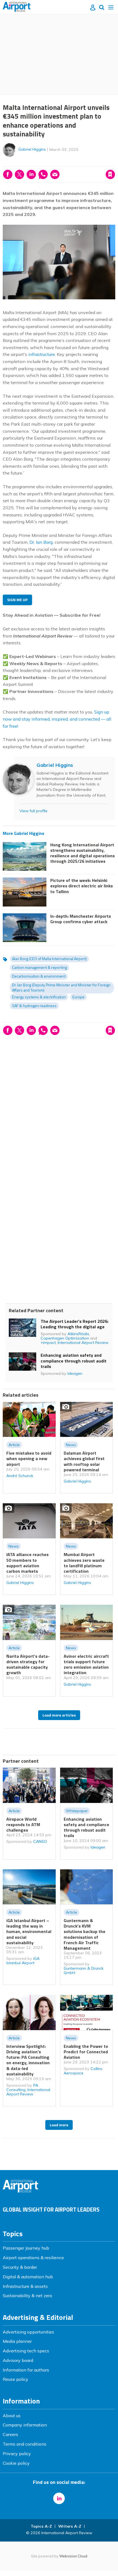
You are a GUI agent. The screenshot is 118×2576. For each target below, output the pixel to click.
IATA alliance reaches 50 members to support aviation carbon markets (27, 1563)
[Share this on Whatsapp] (43, 174)
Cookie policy (16, 2463)
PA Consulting (22, 2087)
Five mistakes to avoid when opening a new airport (29, 1459)
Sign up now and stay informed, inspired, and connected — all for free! (57, 719)
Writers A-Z (70, 2526)
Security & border (20, 2267)
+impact (48, 1343)
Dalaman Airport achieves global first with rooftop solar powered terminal (84, 1461)
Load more (59, 2125)
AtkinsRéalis (78, 1334)
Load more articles (59, 1715)
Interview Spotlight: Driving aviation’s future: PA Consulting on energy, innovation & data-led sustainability (28, 2060)
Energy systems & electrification (39, 997)
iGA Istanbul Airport (23, 1961)
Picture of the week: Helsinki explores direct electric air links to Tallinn (82, 886)
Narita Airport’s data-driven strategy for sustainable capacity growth (28, 1664)
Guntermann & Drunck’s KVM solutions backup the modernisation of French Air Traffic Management (85, 1934)
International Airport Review (83, 1343)
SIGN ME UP (17, 600)
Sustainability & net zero (27, 2296)
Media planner (17, 2341)
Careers (10, 2434)
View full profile (33, 811)
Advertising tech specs (26, 2351)
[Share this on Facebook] (8, 174)
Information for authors (26, 2370)
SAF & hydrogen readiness (34, 1006)
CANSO (40, 1841)
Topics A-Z (41, 2526)
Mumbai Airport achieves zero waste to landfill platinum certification (84, 1563)
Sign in (40, 163)
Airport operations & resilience (33, 2258)
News (71, 1445)
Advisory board (18, 2360)
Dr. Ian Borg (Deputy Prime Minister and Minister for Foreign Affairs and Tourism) (61, 987)
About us (12, 2416)
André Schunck (20, 1476)
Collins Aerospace (83, 2071)
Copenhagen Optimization (65, 1338)
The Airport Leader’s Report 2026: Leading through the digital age (75, 1324)
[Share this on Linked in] (31, 174)
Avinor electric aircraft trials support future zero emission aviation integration (86, 1664)
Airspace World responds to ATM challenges (23, 1825)
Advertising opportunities (28, 2332)
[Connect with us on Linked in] (59, 2498)
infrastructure (42, 354)
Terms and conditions (25, 2444)
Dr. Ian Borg (40, 542)
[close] (115, 163)
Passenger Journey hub (26, 2248)
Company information (25, 2425)
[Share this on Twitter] (19, 174)
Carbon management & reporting (40, 967)
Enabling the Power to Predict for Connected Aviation (86, 2052)
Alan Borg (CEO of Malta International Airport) (49, 959)
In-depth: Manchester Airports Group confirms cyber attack (81, 919)
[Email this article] (55, 174)
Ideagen (75, 1373)
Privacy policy (17, 2454)
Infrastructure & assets (25, 2286)
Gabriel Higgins (32, 149)
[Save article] (110, 174)
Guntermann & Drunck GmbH (84, 1970)
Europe (78, 997)
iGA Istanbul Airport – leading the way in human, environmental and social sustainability (29, 1932)
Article (14, 1445)
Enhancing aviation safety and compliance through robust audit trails (74, 1361)
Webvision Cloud (73, 2556)
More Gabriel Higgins (23, 833)
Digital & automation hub (28, 2277)
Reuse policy (16, 2379)
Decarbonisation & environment (39, 976)
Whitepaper (77, 1811)
